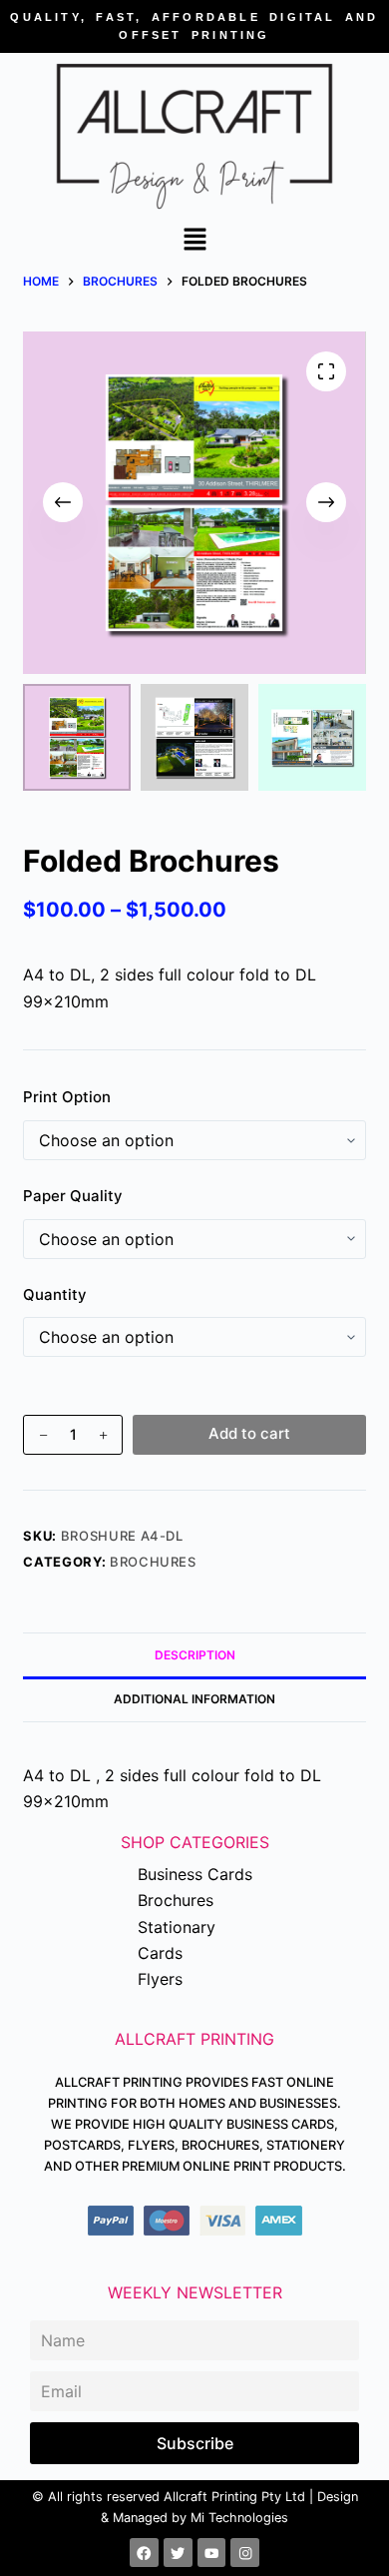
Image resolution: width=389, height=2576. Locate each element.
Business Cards (195, 1874)
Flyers (160, 1979)
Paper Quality (73, 1196)
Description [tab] (195, 1655)
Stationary (177, 1927)
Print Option (67, 1097)
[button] (194, 241)
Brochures (153, 1562)
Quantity (55, 1294)
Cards (160, 1953)
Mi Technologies (239, 2518)
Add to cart (249, 1433)
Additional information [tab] (194, 1699)
